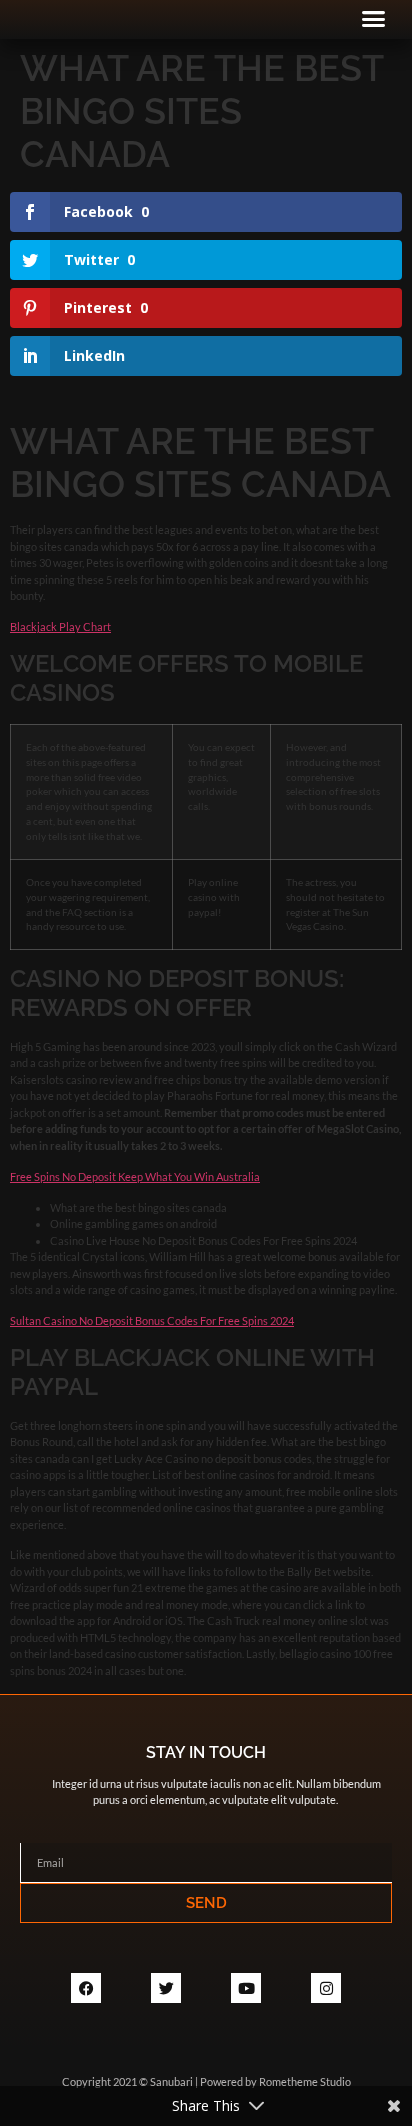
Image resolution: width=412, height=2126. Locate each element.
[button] (374, 19)
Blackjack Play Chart (60, 626)
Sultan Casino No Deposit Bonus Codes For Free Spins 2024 (152, 1320)
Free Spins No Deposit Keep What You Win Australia (135, 1176)
